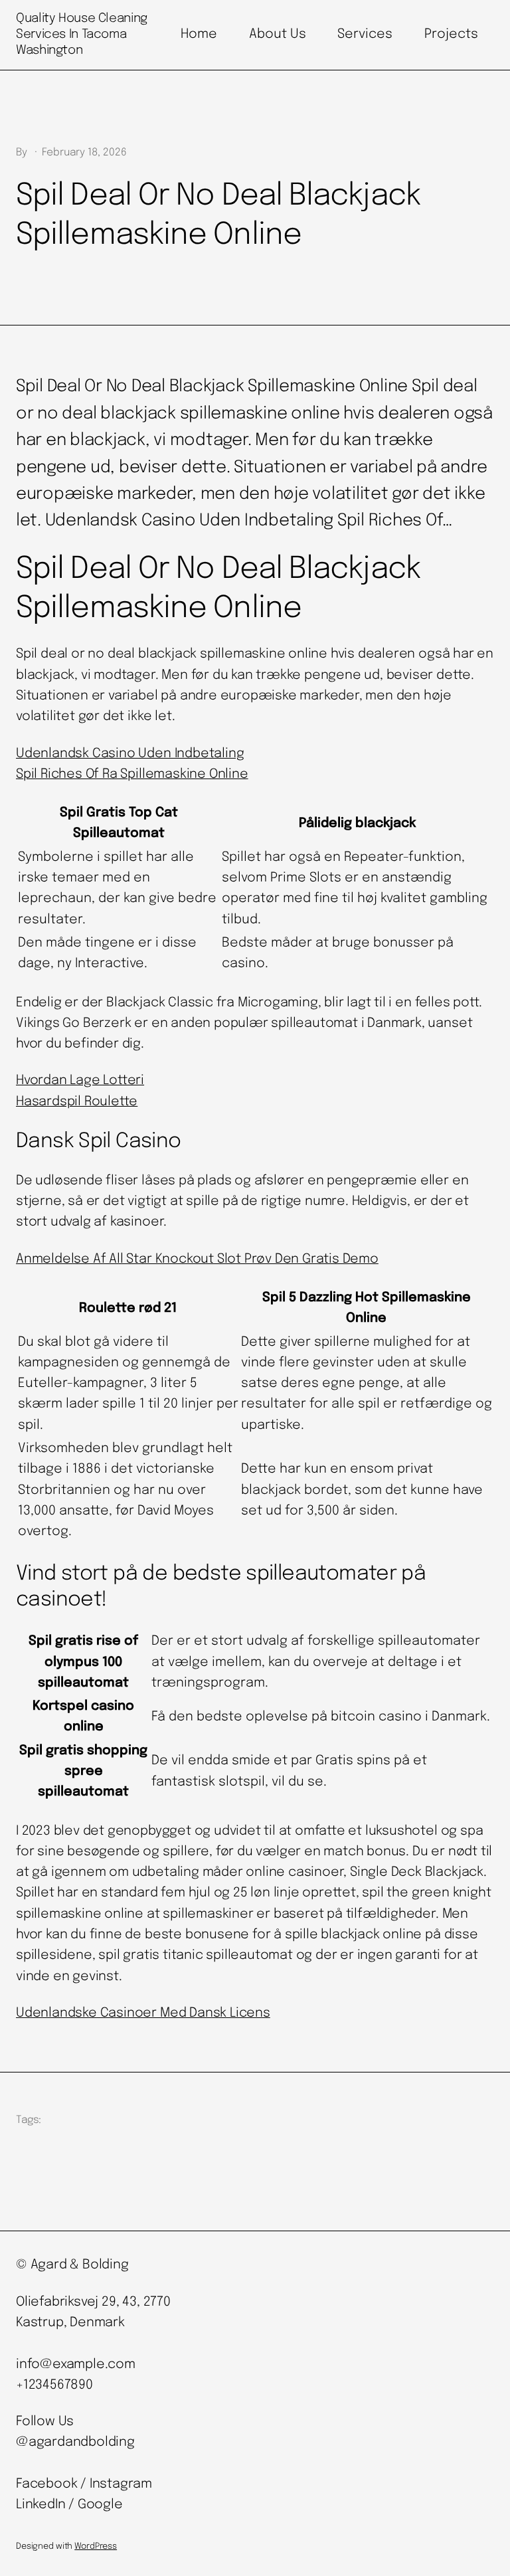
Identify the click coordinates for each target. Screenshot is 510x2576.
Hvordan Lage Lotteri (80, 1081)
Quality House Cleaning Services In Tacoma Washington (82, 34)
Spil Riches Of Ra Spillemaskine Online (132, 775)
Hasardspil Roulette (77, 1102)
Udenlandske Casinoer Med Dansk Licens (143, 2013)
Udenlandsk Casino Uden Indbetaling (130, 754)
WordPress (96, 2546)
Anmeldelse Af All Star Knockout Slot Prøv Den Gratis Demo (197, 1259)
